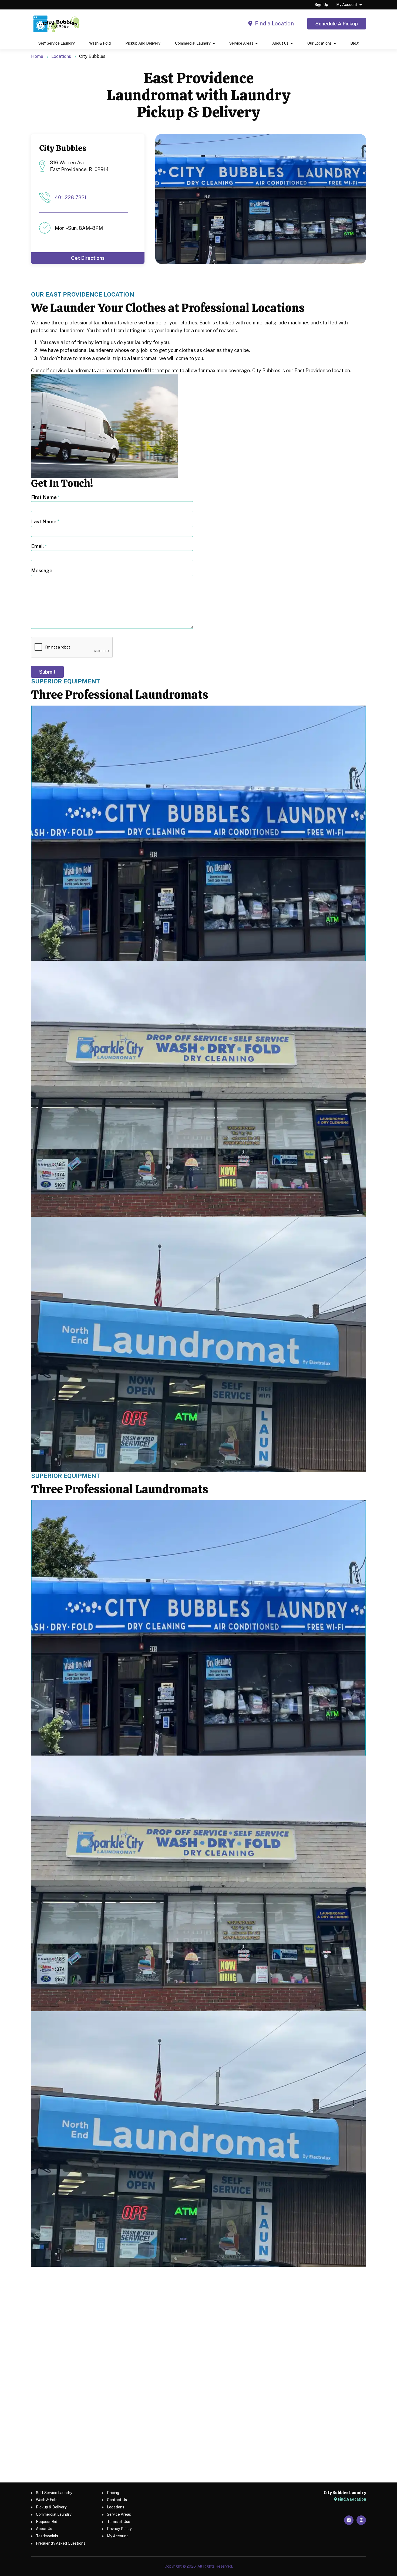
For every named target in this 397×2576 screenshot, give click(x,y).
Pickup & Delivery (51, 2507)
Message (42, 571)
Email (39, 546)
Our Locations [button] (319, 43)
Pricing (113, 2493)
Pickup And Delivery (143, 43)
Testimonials (47, 2536)
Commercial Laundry (54, 2514)
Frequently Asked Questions (61, 2543)
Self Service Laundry (57, 43)
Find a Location (274, 24)
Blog (354, 43)
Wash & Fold (100, 43)
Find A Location (351, 2499)
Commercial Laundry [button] (193, 43)
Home (37, 56)
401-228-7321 (71, 197)
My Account (347, 5)
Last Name (45, 522)
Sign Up (321, 5)
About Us (44, 2529)
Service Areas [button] (241, 43)
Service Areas (119, 2514)
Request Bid (47, 2522)
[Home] (56, 24)
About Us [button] (280, 43)
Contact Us (117, 2500)
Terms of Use (119, 2522)
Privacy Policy (119, 2529)
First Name (46, 497)
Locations (61, 56)
